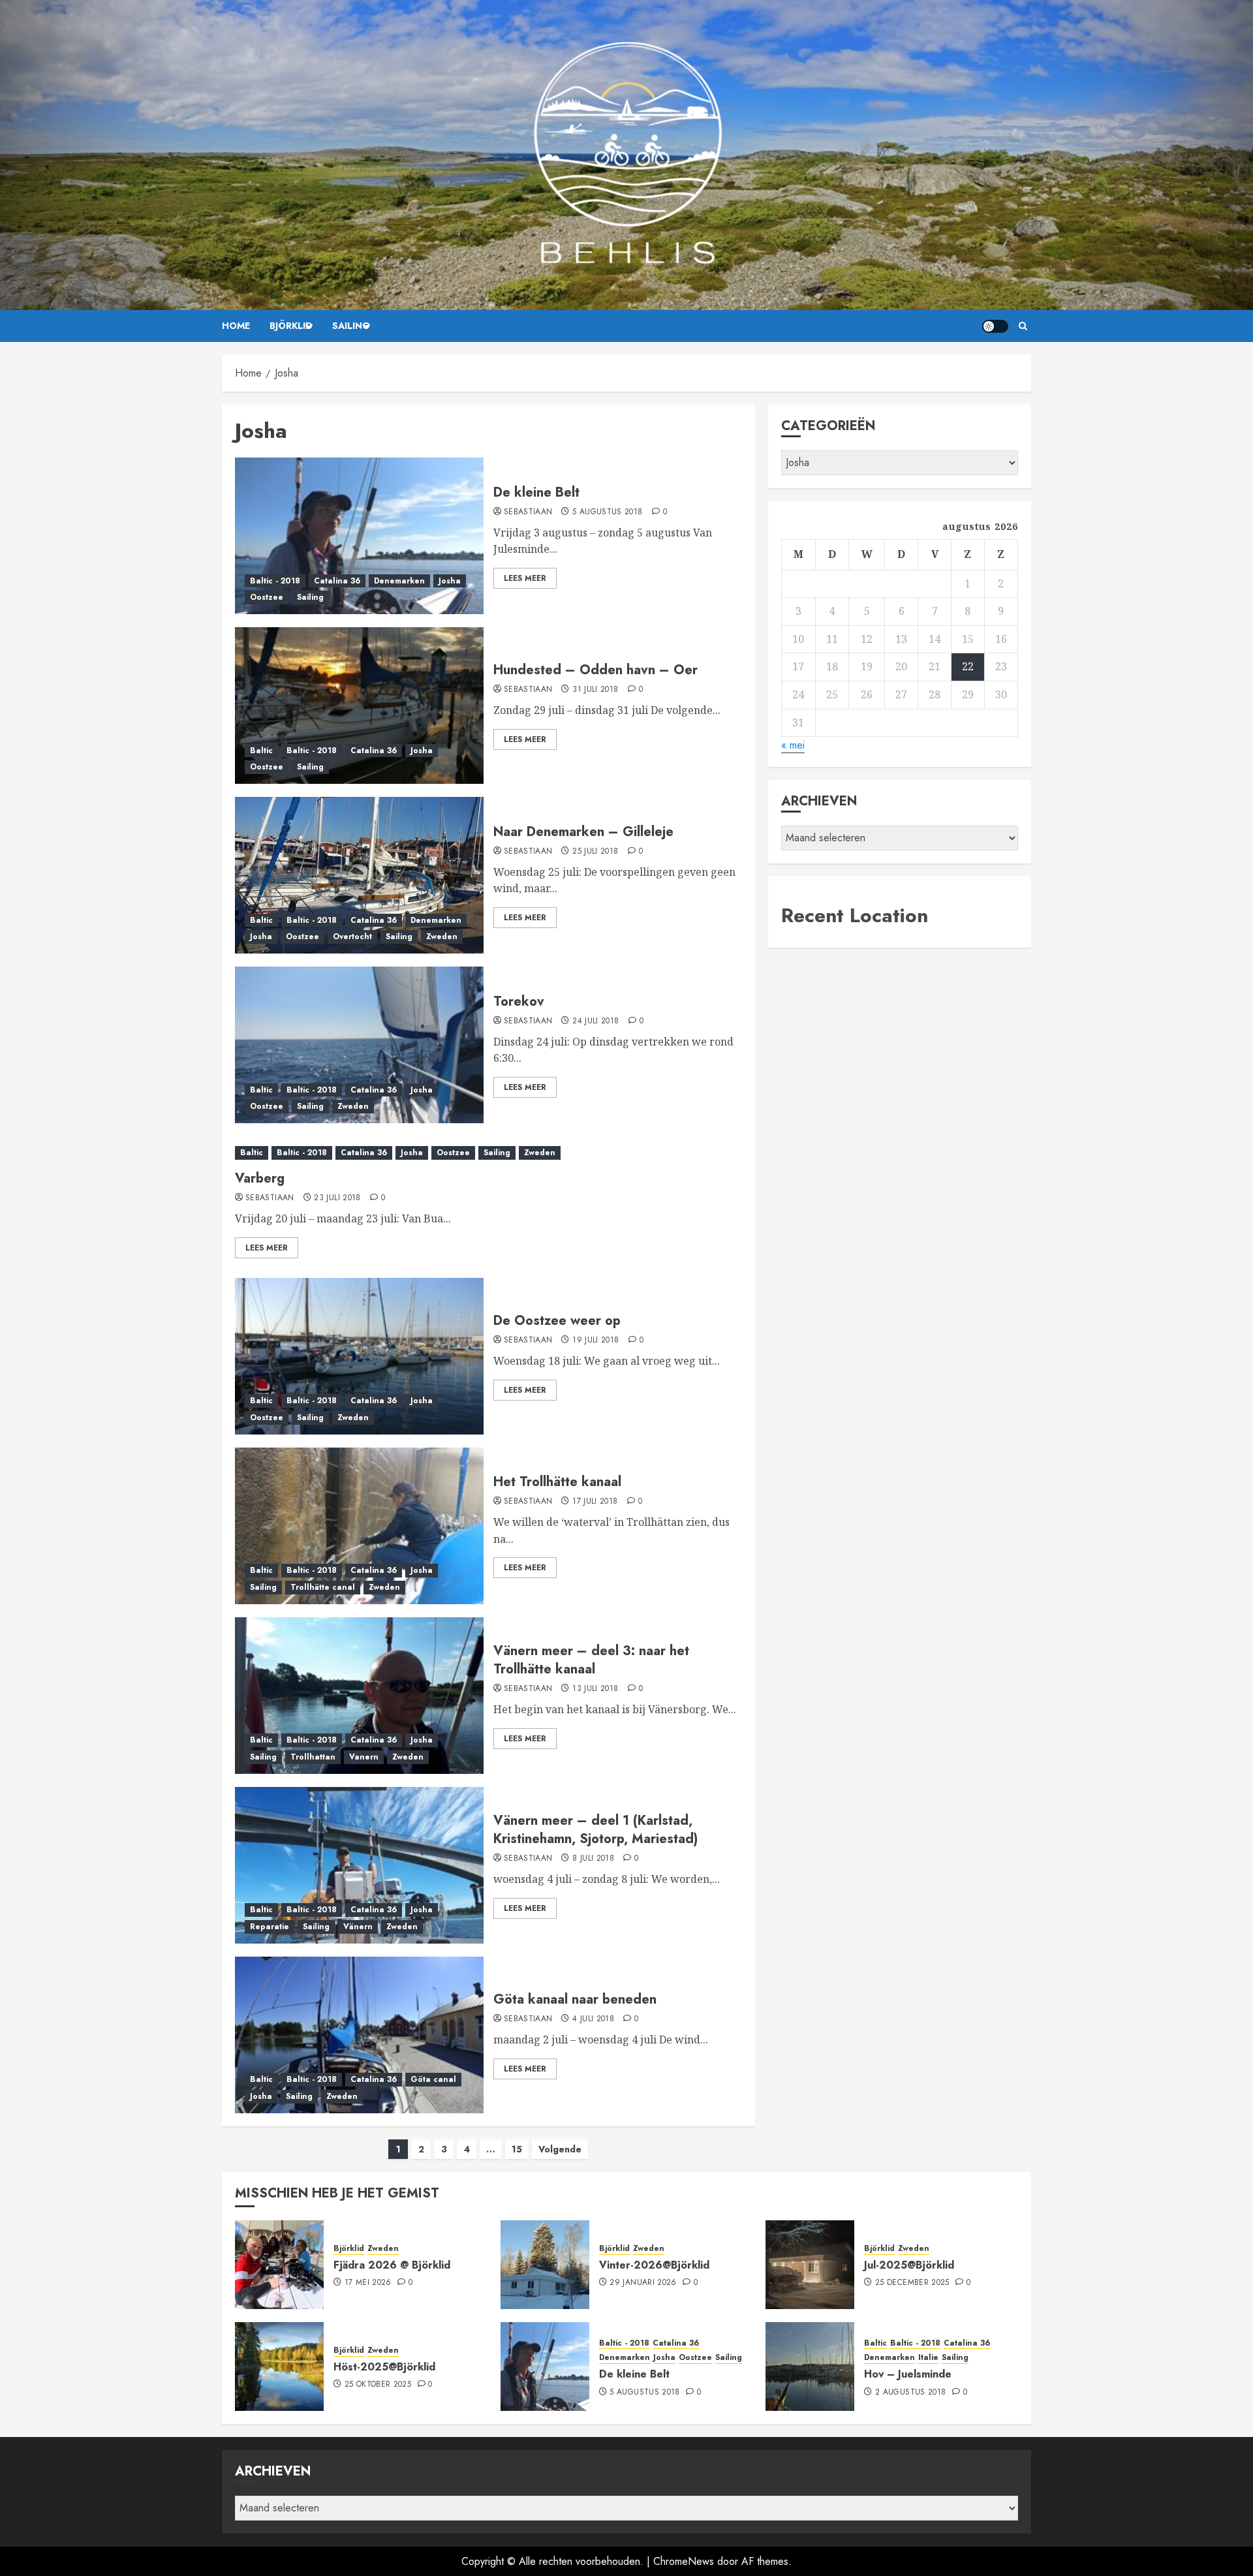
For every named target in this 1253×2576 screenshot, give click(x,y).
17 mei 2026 (368, 2283)
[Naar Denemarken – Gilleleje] (359, 875)
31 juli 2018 (595, 690)
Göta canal (433, 2079)
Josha (450, 581)
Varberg (260, 1178)
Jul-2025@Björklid (909, 2265)
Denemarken (399, 581)
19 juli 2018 (596, 1341)
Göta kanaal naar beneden (575, 1999)
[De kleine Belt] (359, 536)
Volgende (560, 2149)
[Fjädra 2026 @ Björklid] (279, 2265)
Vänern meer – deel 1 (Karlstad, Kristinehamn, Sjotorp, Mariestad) (596, 1830)
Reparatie (270, 1927)
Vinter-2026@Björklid (654, 2265)
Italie (928, 2358)
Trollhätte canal (323, 1587)
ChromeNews (684, 2561)
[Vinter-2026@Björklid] (545, 2265)
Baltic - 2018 (275, 581)
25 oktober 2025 (378, 2385)
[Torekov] (359, 1045)
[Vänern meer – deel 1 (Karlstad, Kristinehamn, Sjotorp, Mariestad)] (359, 1865)
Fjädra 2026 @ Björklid (392, 2265)
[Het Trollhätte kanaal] (359, 1526)
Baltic (261, 751)
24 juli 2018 (596, 1021)
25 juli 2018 (595, 852)
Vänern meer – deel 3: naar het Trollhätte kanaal (591, 1660)
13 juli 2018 (595, 1689)
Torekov (519, 1001)
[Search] (1023, 326)
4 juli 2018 (593, 2019)
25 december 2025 (912, 2283)
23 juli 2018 (337, 1198)
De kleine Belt (536, 492)
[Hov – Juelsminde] (810, 2367)
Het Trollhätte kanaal (557, 1482)
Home (236, 326)
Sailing (351, 326)
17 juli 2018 (595, 1502)
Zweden (442, 937)
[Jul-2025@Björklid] (810, 2265)
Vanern (364, 1757)
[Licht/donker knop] (995, 326)
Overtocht (352, 937)
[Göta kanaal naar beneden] (359, 2035)
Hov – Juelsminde (908, 2374)
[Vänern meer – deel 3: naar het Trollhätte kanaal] (359, 1696)
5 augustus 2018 (607, 512)
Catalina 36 (337, 581)
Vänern (358, 1927)
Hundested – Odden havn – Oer (596, 670)
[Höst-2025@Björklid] (279, 2367)
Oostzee (267, 597)
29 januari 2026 (643, 2283)
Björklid (291, 326)
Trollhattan (313, 1757)
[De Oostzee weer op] (359, 1356)
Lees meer (525, 578)
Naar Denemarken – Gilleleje (583, 832)
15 (517, 2149)
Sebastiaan (528, 512)
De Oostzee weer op (557, 1321)
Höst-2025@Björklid (384, 2367)
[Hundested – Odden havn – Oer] (359, 706)
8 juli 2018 (593, 1859)
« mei (793, 745)
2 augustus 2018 (910, 2393)
